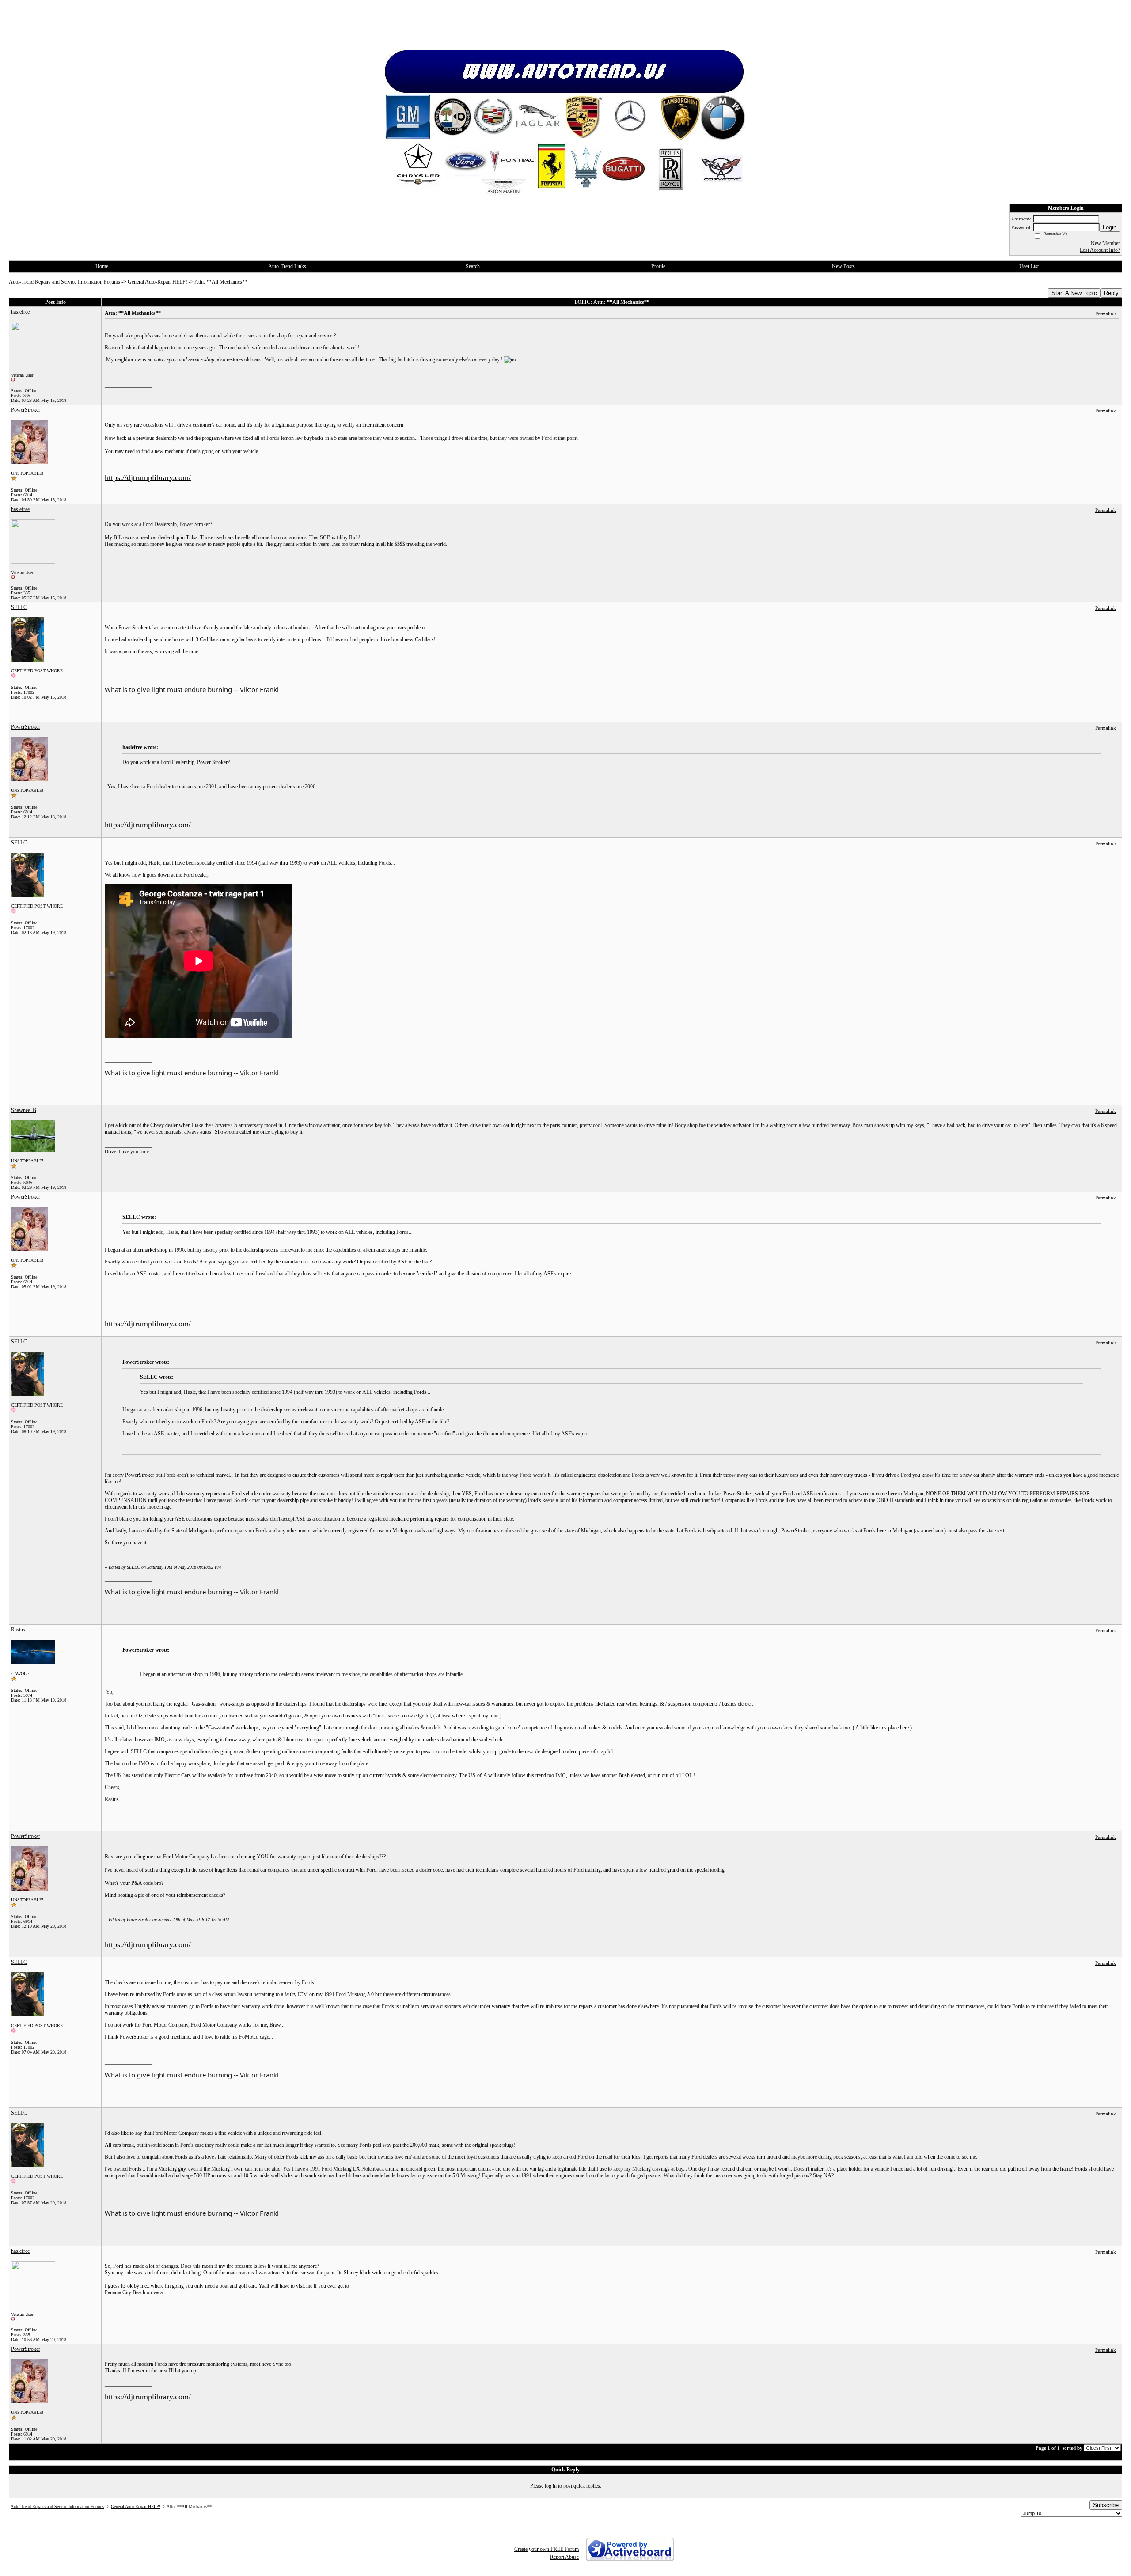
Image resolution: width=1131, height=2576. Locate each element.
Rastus (18, 1630)
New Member (1105, 243)
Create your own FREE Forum (547, 2549)
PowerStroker (26, 410)
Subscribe (1106, 2505)
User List (1029, 266)
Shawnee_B (24, 1110)
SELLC (19, 607)
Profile (658, 266)
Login (1110, 227)
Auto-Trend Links (287, 266)
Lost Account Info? (1100, 250)
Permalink (1106, 314)
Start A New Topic (1074, 293)
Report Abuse (564, 2557)
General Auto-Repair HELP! (158, 282)
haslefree (20, 312)
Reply (1111, 293)
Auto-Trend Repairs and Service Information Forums (65, 282)
